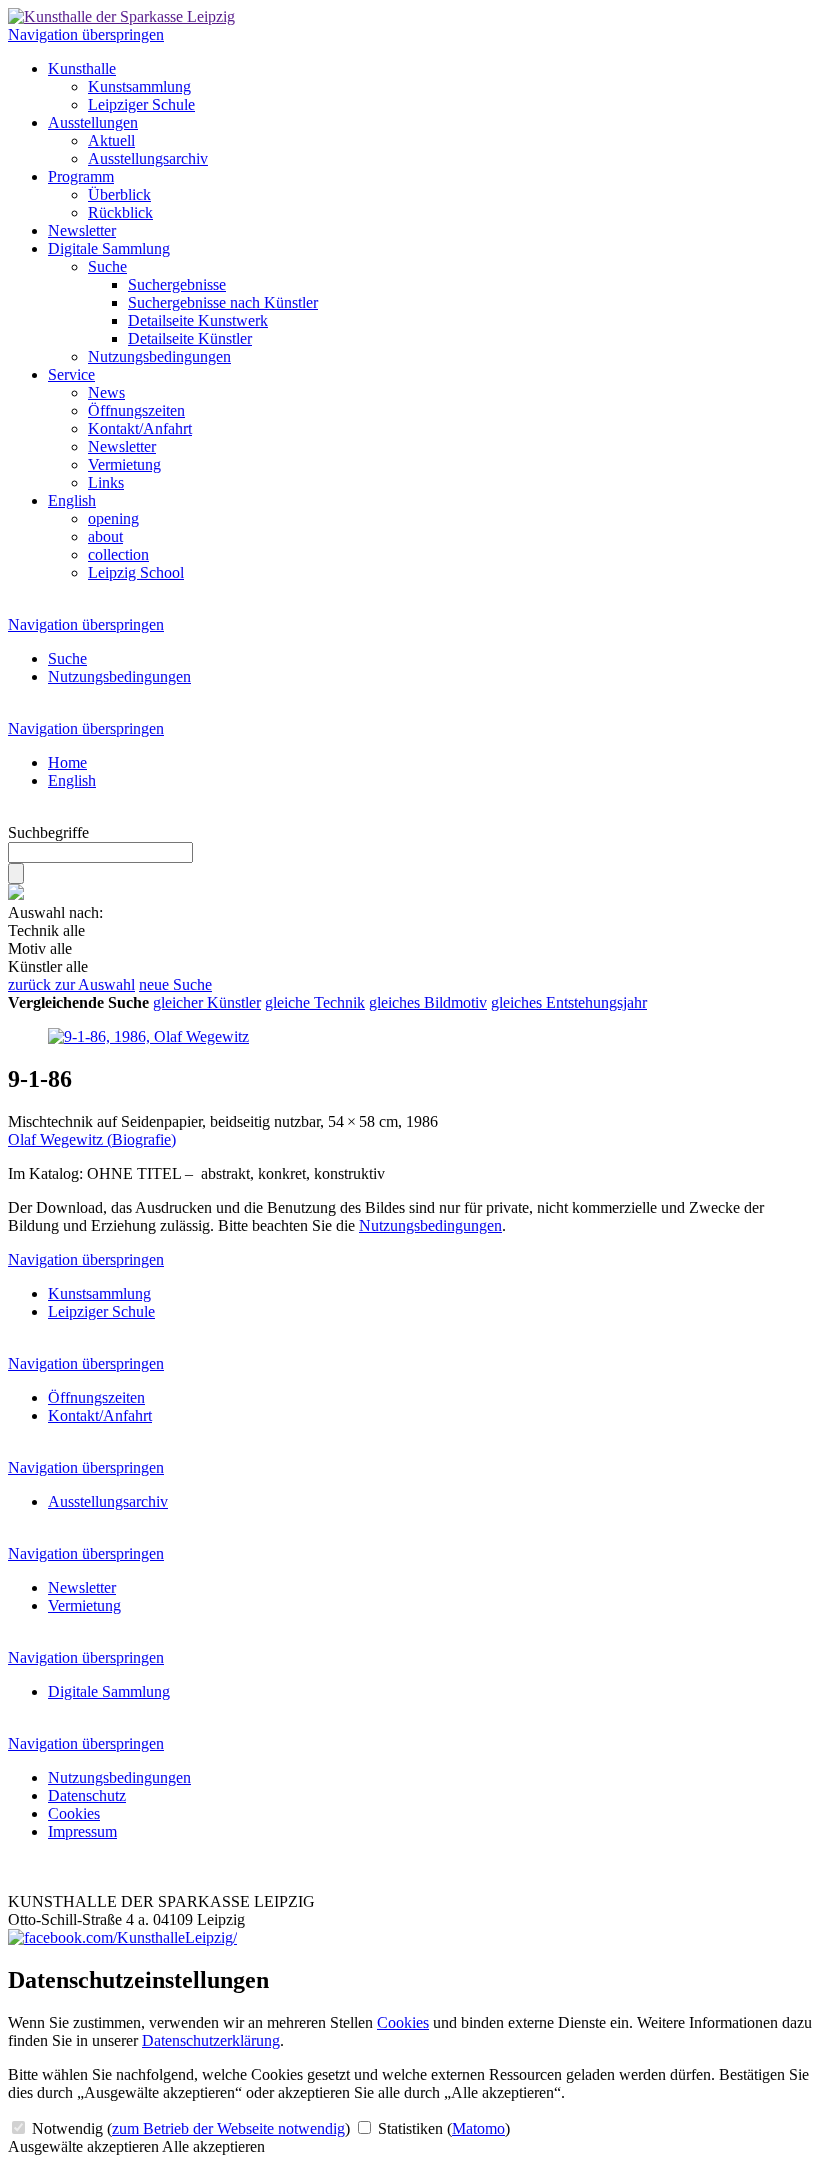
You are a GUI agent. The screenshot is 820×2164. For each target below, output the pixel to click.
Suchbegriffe (48, 832)
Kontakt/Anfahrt (140, 428)
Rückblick (120, 212)
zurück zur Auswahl (71, 984)
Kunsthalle (82, 68)
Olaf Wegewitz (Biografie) (92, 1139)
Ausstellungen (93, 122)
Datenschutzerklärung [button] (211, 2040)
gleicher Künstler (207, 1002)
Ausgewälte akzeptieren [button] (83, 2146)
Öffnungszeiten (136, 410)
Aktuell (111, 140)
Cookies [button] (403, 2022)
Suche (107, 266)
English (72, 500)
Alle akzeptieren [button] (213, 2146)
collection (118, 554)
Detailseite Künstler (190, 338)
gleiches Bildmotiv (428, 1002)
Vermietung (124, 464)
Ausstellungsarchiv (148, 158)
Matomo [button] (478, 2128)
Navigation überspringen (86, 34)
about (105, 536)
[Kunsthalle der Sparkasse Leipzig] (121, 16)
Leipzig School (136, 572)
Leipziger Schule (141, 104)
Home (67, 762)
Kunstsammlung (139, 86)
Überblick (119, 194)
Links (106, 482)
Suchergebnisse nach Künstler (223, 302)
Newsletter (82, 230)
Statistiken (442, 2128)
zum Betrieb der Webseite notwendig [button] (228, 2128)
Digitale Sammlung (109, 248)
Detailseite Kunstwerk (198, 320)
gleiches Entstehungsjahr (569, 1002)
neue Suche (175, 984)
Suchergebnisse (177, 284)
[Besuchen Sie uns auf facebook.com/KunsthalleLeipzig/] (122, 1937)
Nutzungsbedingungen (159, 356)
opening (113, 518)
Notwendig (189, 2128)
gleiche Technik (315, 1002)
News (106, 392)
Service (71, 374)
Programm (81, 176)
